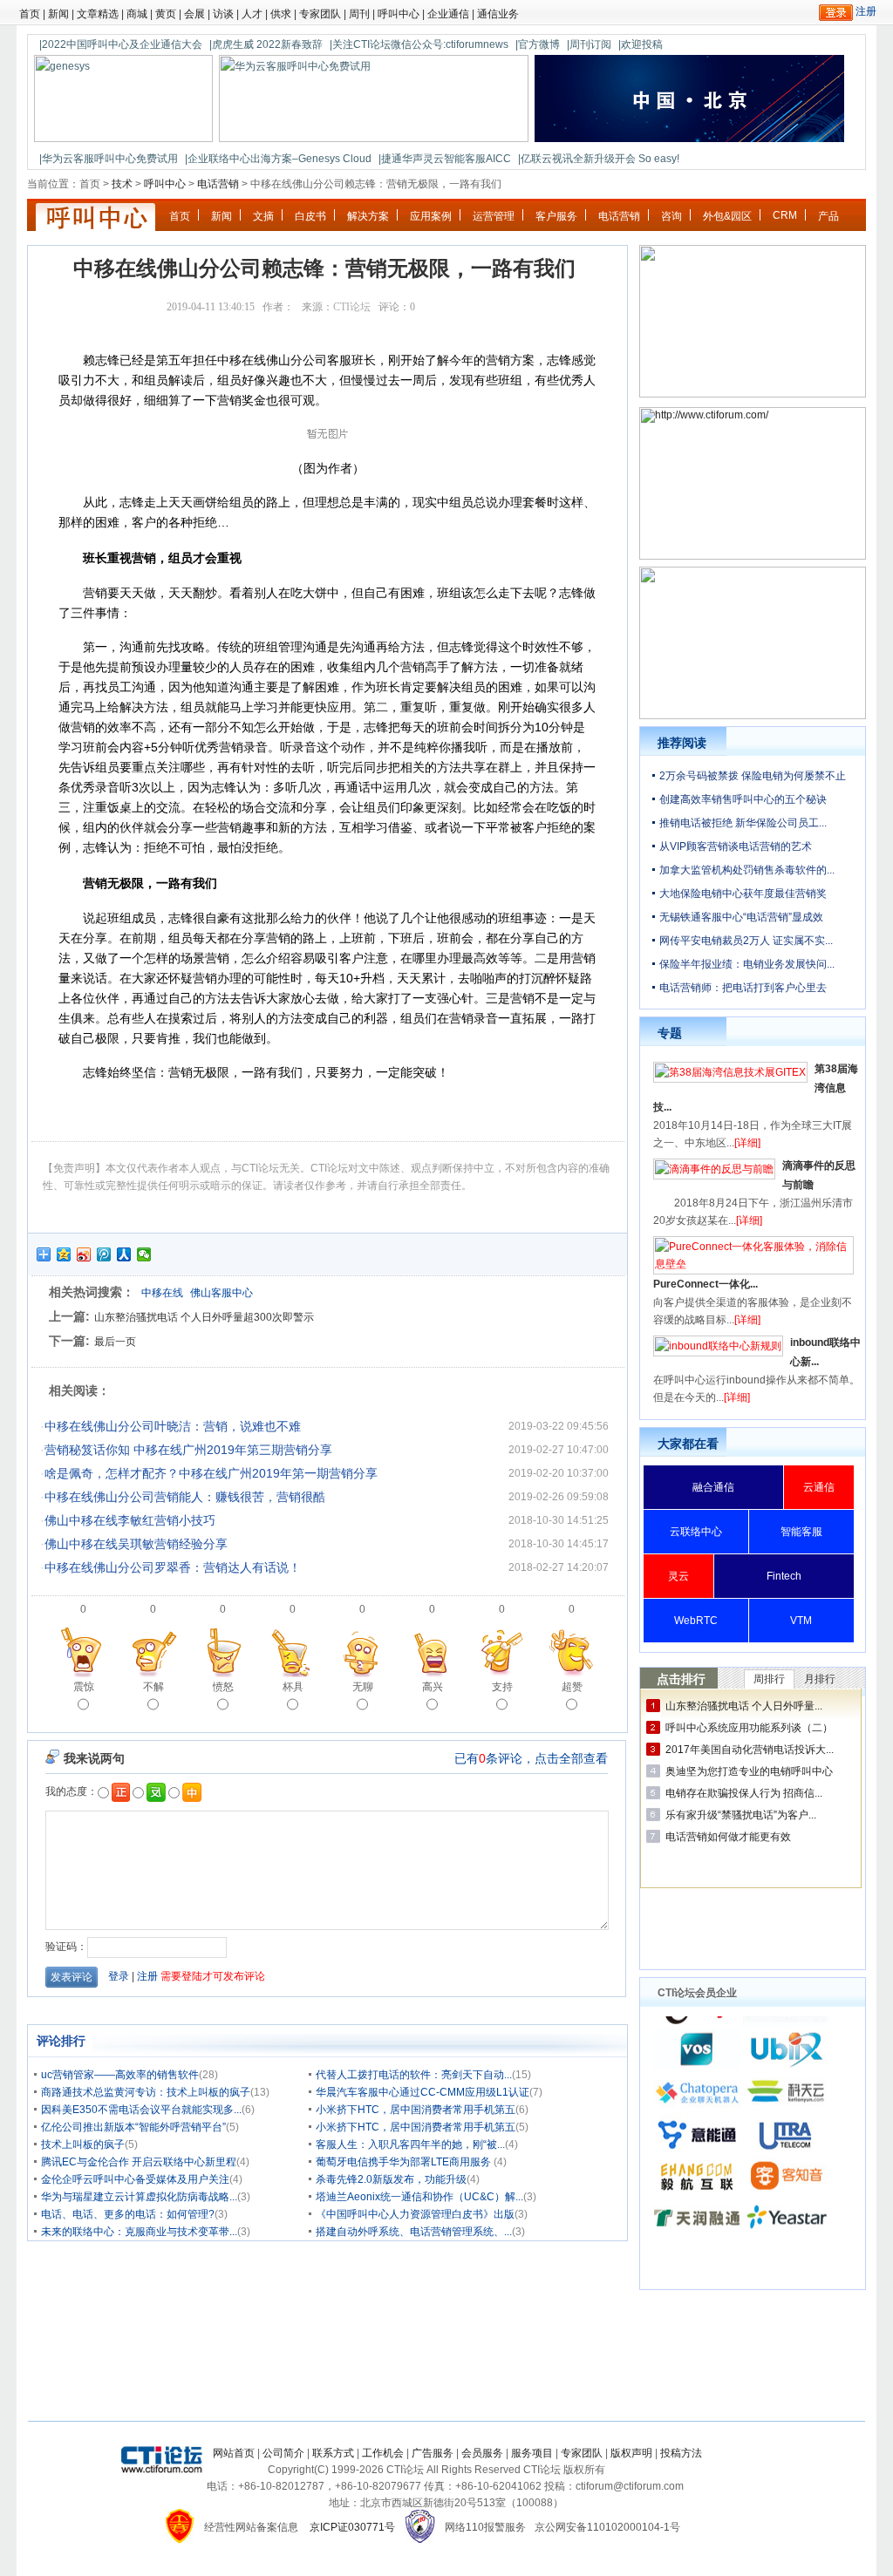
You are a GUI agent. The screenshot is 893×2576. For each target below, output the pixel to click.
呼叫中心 (399, 14)
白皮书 (310, 216)
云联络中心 (696, 1532)
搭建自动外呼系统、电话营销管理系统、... (414, 2232)
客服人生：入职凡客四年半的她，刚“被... (410, 2144)
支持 (502, 1687)
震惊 (84, 1687)
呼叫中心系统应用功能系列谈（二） (749, 1728)
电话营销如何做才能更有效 (728, 1837)
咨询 (671, 216)
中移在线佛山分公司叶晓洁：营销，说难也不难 (173, 1426)
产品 (828, 216)
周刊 (359, 14)
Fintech (784, 1576)
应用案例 (431, 216)
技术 (122, 184)
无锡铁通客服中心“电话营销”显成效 (741, 917)
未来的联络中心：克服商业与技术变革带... (139, 2232)
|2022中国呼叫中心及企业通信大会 (121, 44)
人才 (252, 14)
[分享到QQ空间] (64, 1254)
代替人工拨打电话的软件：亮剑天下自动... (414, 2075)
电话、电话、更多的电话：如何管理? (128, 2214)
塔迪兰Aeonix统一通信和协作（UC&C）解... (419, 2197)
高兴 (433, 1687)
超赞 (572, 1687)
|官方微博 (538, 44)
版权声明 (631, 2453)
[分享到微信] (144, 1254)
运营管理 (494, 216)
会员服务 (482, 2453)
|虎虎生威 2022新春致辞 (266, 44)
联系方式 (333, 2453)
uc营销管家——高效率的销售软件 (120, 2075)
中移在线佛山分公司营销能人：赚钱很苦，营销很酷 (185, 1497)
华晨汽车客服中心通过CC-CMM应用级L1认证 (423, 2092)
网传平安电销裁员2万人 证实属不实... (746, 941)
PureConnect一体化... (706, 1284)
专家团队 (320, 14)
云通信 (819, 1487)
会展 (194, 14)
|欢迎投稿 (641, 44)
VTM (801, 1621)
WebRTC (696, 1621)
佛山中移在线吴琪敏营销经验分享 (136, 1544)
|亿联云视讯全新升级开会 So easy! (599, 159)
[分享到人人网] (124, 1254)
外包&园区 (727, 216)
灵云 (678, 1576)
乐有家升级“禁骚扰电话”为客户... (741, 1815)
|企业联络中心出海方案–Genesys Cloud (278, 159)
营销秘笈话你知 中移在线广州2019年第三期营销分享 (188, 1450)
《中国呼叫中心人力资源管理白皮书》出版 (415, 2214)
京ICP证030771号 (352, 2527)
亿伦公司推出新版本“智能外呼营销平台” (133, 2127)
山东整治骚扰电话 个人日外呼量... (744, 1706)
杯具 (293, 1687)
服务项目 (532, 2453)
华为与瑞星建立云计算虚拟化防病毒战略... (139, 2197)
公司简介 (283, 2453)
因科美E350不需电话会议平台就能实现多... (141, 2110)
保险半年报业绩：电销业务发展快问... (747, 964)
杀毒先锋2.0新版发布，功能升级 (391, 2179)
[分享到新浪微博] (84, 1254)
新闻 (58, 14)
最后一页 (115, 1342)
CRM (785, 215)
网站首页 (234, 2453)
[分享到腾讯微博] (104, 1254)
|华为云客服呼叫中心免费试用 (109, 159)
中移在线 (162, 1293)
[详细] (747, 1143)
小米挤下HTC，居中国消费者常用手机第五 (416, 2110)
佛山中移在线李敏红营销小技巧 (130, 1520)
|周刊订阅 (589, 44)
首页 (30, 14)
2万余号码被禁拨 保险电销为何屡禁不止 (753, 776)
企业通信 (448, 14)
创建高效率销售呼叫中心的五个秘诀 (743, 799)
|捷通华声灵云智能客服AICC (445, 159)
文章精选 (98, 14)
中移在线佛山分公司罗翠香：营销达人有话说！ (173, 1567)
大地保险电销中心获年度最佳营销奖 (743, 894)
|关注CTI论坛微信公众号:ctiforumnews (419, 44)
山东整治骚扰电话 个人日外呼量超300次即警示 (204, 1317)
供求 (281, 14)
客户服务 (556, 216)
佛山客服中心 (222, 1293)
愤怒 (223, 1687)
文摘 (263, 216)
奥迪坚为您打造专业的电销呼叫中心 (749, 1771)
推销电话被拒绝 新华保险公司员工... (743, 823)
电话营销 (218, 184)
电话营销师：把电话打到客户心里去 (743, 988)
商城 (137, 14)
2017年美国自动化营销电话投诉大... (750, 1750)
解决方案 (368, 216)
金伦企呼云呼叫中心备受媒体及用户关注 (135, 2179)
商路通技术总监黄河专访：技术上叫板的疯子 (146, 2092)
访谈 (223, 14)
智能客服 (801, 1532)
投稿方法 (681, 2453)
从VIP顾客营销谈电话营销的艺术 (736, 846)
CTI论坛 (352, 307)
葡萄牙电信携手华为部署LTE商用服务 (405, 2162)
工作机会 (383, 2453)
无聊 (363, 1687)
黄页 (166, 14)
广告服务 (433, 2453)
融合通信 (713, 1487)
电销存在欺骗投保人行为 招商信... (744, 1793)
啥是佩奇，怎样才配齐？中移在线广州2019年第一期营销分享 (211, 1473)
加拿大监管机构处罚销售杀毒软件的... (747, 870)
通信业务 (498, 14)
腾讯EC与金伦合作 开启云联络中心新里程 (139, 2162)
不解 (153, 1687)
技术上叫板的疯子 (83, 2144)
